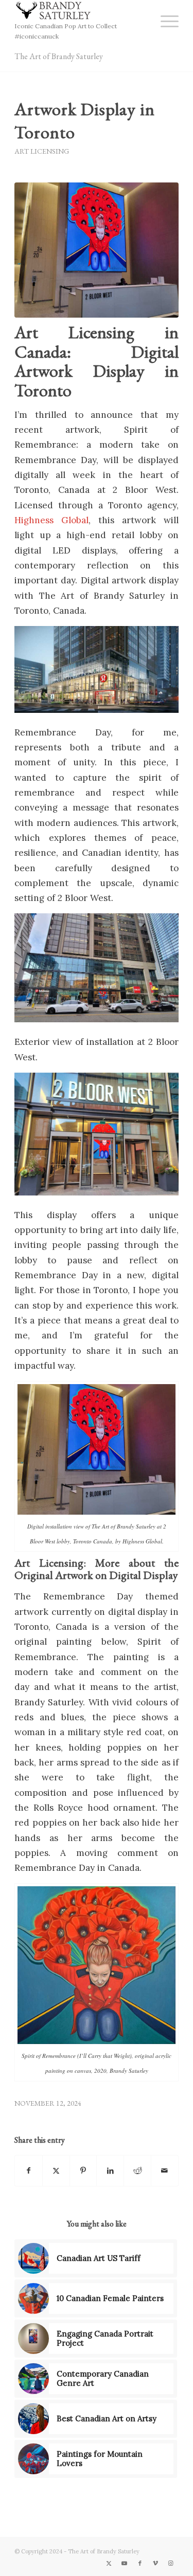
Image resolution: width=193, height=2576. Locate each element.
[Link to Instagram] (171, 2563)
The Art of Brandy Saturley (59, 56)
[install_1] (97, 250)
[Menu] (164, 21)
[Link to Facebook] (140, 2563)
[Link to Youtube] (125, 2563)
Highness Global (51, 520)
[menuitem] (164, 21)
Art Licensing (42, 151)
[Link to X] (109, 2563)
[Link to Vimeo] (155, 2563)
